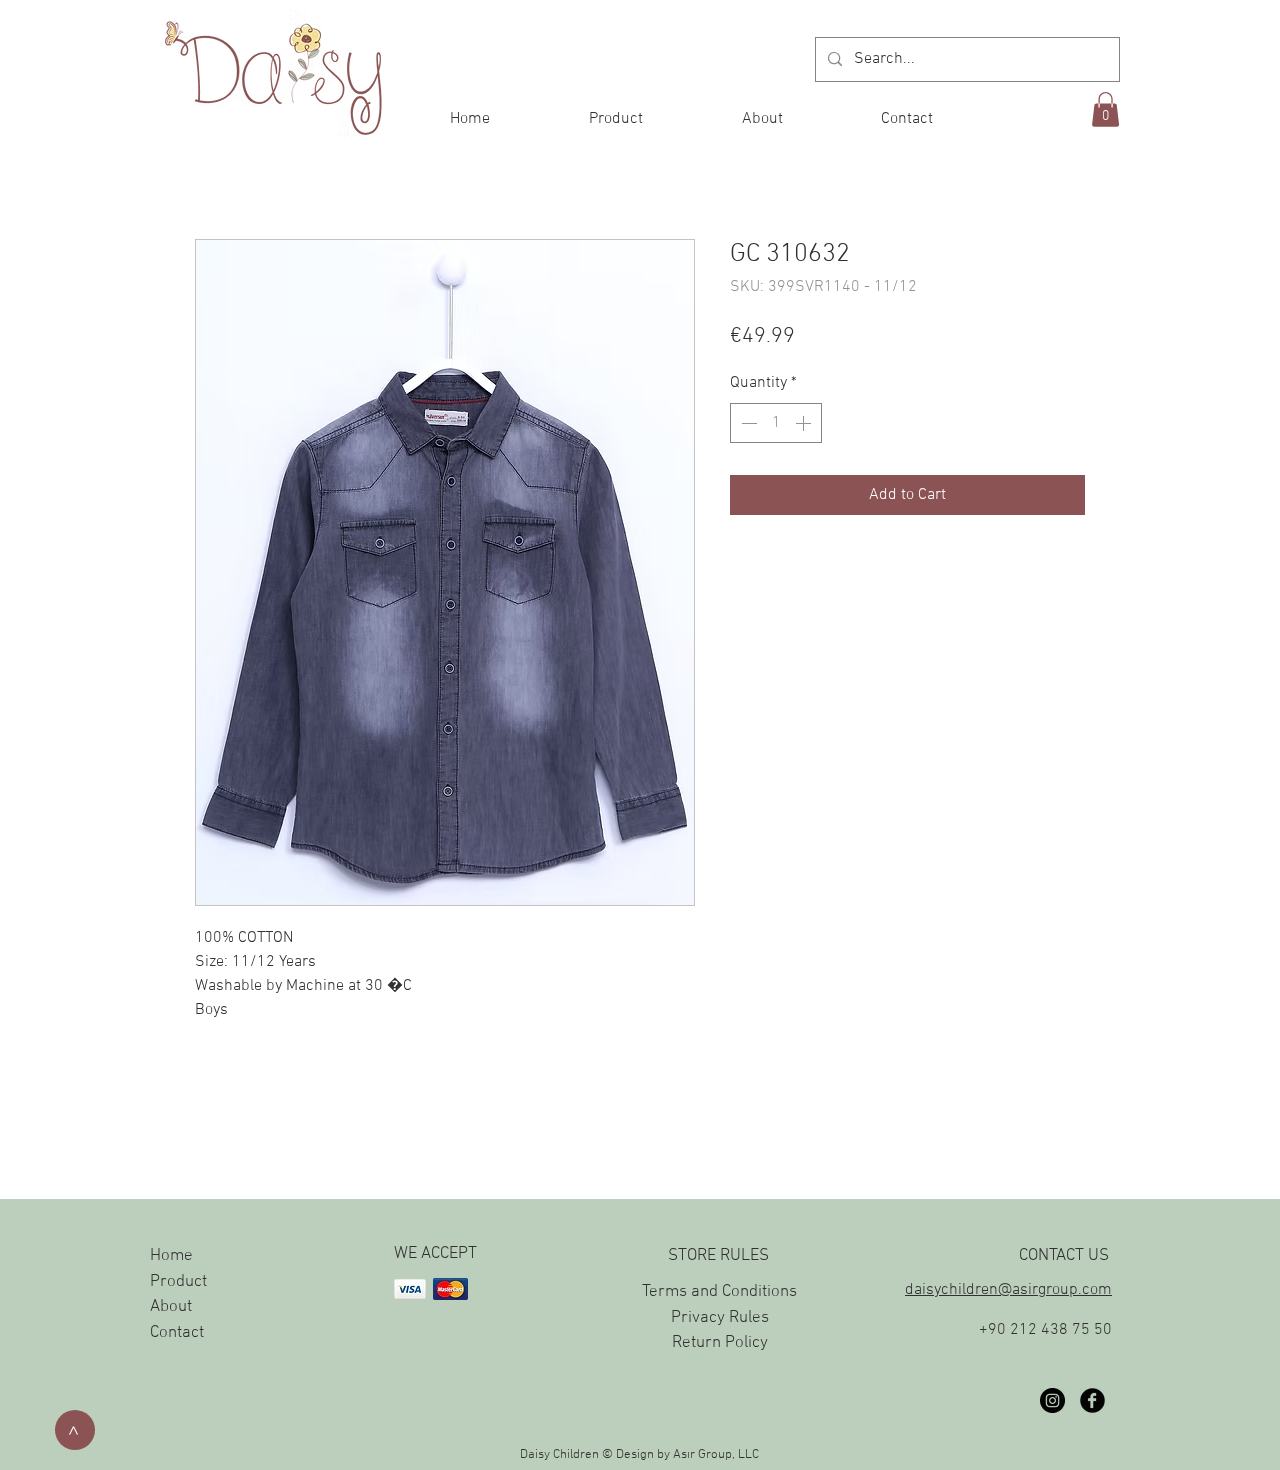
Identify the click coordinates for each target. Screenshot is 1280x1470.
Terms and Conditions (719, 1292)
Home (171, 1256)
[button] (1105, 109)
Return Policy (720, 1343)
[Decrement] (747, 423)
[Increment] (805, 423)
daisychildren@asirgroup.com (1008, 1290)
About (171, 1307)
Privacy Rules (720, 1318)
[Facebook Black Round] (1092, 1400)
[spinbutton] (776, 423)
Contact (177, 1333)
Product (178, 1282)
